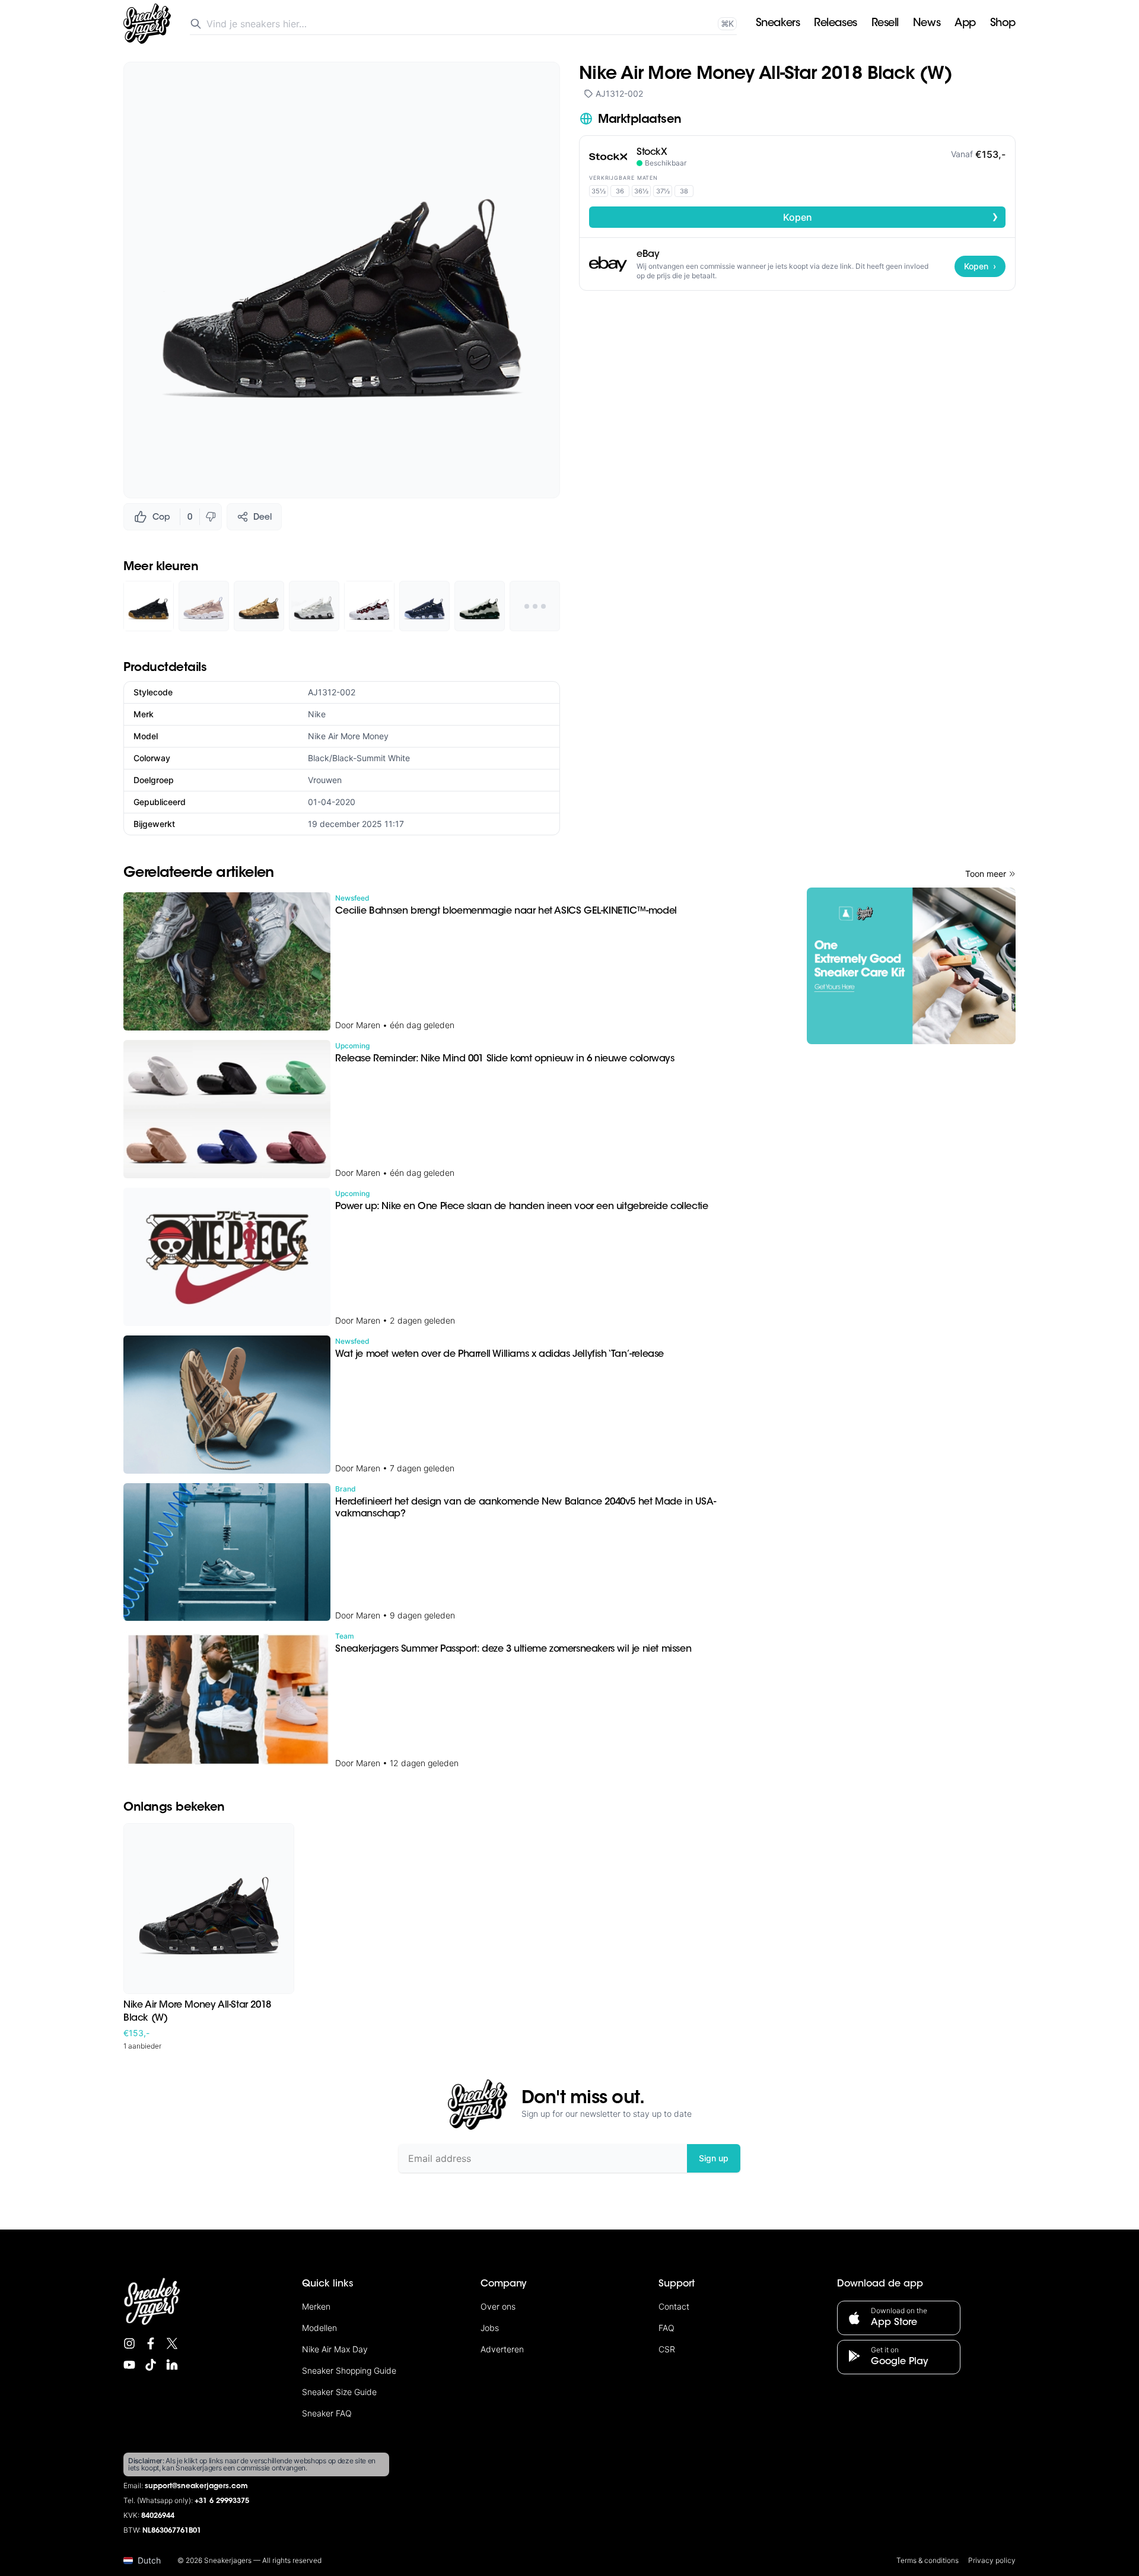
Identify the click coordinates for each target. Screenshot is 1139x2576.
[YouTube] (129, 2365)
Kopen (891, 217)
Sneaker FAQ (327, 2413)
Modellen (319, 2328)
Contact (674, 2306)
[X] (172, 2343)
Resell (885, 24)
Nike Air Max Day (335, 2349)
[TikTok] (151, 2365)
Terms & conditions (928, 2560)
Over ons (498, 2306)
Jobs (490, 2328)
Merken (316, 2306)
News (927, 24)
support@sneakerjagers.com (196, 2486)
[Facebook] (151, 2343)
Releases (835, 24)
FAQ (666, 2328)
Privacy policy (992, 2560)
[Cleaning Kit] (911, 966)
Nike (317, 714)
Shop (1003, 24)
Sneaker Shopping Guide (349, 2370)
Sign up (714, 2158)
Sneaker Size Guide (339, 2392)
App (965, 24)
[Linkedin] (172, 2365)
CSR (667, 2349)
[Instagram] (129, 2343)
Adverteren (502, 2349)
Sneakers (778, 24)
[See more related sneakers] (535, 606)
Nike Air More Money (348, 736)
